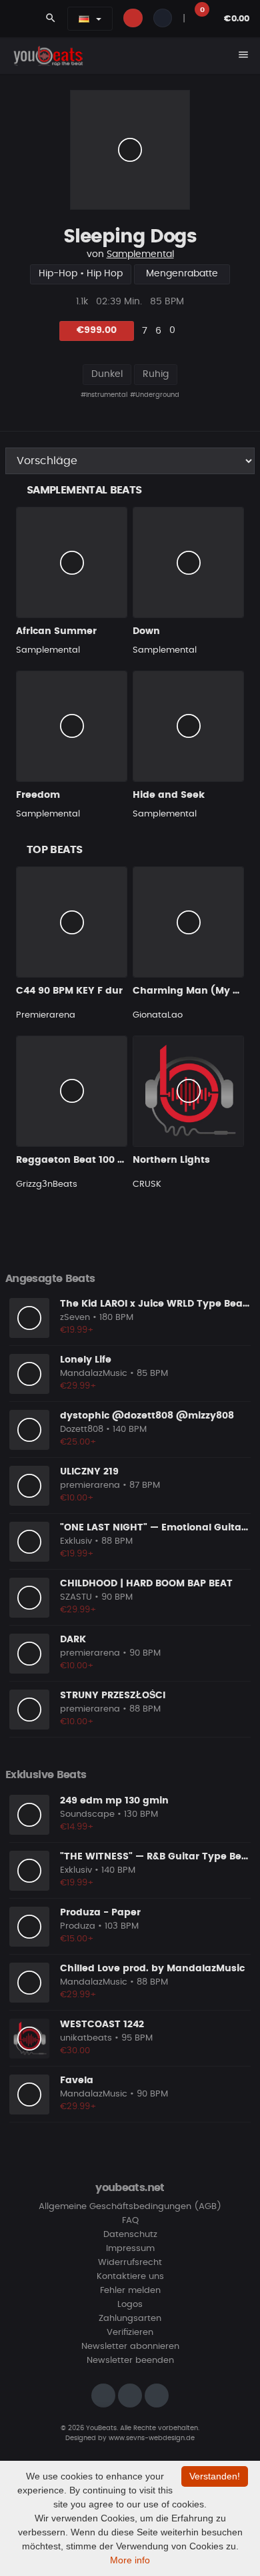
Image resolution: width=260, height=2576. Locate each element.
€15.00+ (77, 1939)
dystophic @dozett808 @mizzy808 (147, 1416)
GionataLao (158, 1015)
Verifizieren (130, 2333)
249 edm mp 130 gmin (114, 1801)
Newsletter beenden (130, 2361)
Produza (78, 1926)
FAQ (130, 2221)
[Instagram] (103, 2396)
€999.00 (97, 330)
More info (130, 2560)
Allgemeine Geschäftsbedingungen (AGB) (130, 2207)
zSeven (75, 1318)
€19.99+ (77, 1330)
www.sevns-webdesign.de (152, 2438)
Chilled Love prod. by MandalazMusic (152, 1969)
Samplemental (140, 254)
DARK (73, 1640)
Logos (130, 2305)
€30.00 (75, 2051)
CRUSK (147, 1184)
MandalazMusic (94, 1374)
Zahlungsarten (130, 2319)
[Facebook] (130, 2396)
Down (146, 631)
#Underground (155, 395)
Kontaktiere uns (130, 2277)
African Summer (56, 631)
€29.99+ (78, 1386)
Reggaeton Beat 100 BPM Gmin (92, 1160)
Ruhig (156, 374)
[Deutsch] (84, 19)
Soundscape (87, 1814)
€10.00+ (77, 1498)
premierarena (90, 1485)
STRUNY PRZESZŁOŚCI (113, 1696)
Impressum (130, 2249)
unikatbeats (86, 2038)
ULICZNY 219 (89, 1472)
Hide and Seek (169, 795)
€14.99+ (77, 1827)
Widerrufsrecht (130, 2263)
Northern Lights (171, 1160)
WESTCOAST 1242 (102, 2025)
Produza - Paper (100, 1913)
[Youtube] (157, 2396)
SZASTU (76, 1597)
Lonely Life (86, 1360)
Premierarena (46, 1015)
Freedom (38, 795)
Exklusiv (76, 1541)
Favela (77, 2081)
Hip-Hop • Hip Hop (81, 274)
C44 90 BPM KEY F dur (69, 991)
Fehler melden (130, 2291)
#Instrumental (104, 395)
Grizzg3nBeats (47, 1184)
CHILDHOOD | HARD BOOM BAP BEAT (146, 1584)
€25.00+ (78, 1442)
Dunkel (107, 374)
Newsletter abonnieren (130, 2347)
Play (130, 150)
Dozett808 (82, 1430)
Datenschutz (130, 2235)
